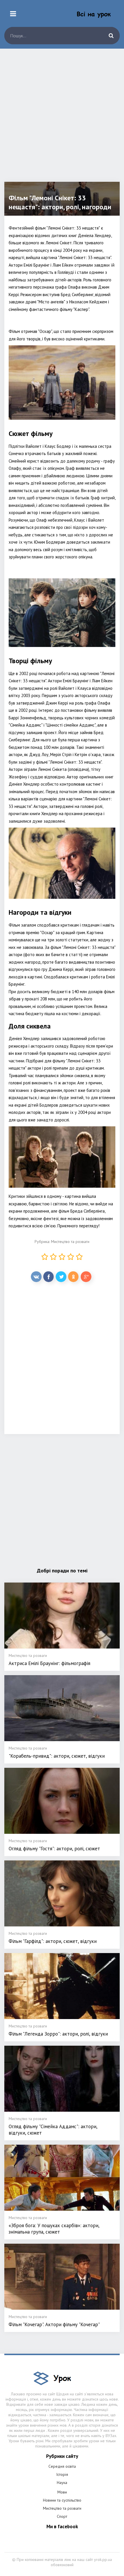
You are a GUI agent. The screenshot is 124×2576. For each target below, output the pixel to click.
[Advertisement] (62, 120)
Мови (62, 2492)
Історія (62, 2474)
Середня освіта (62, 2466)
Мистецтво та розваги (70, 1242)
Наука (62, 2483)
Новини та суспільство (62, 2500)
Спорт (62, 2516)
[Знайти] (111, 36)
